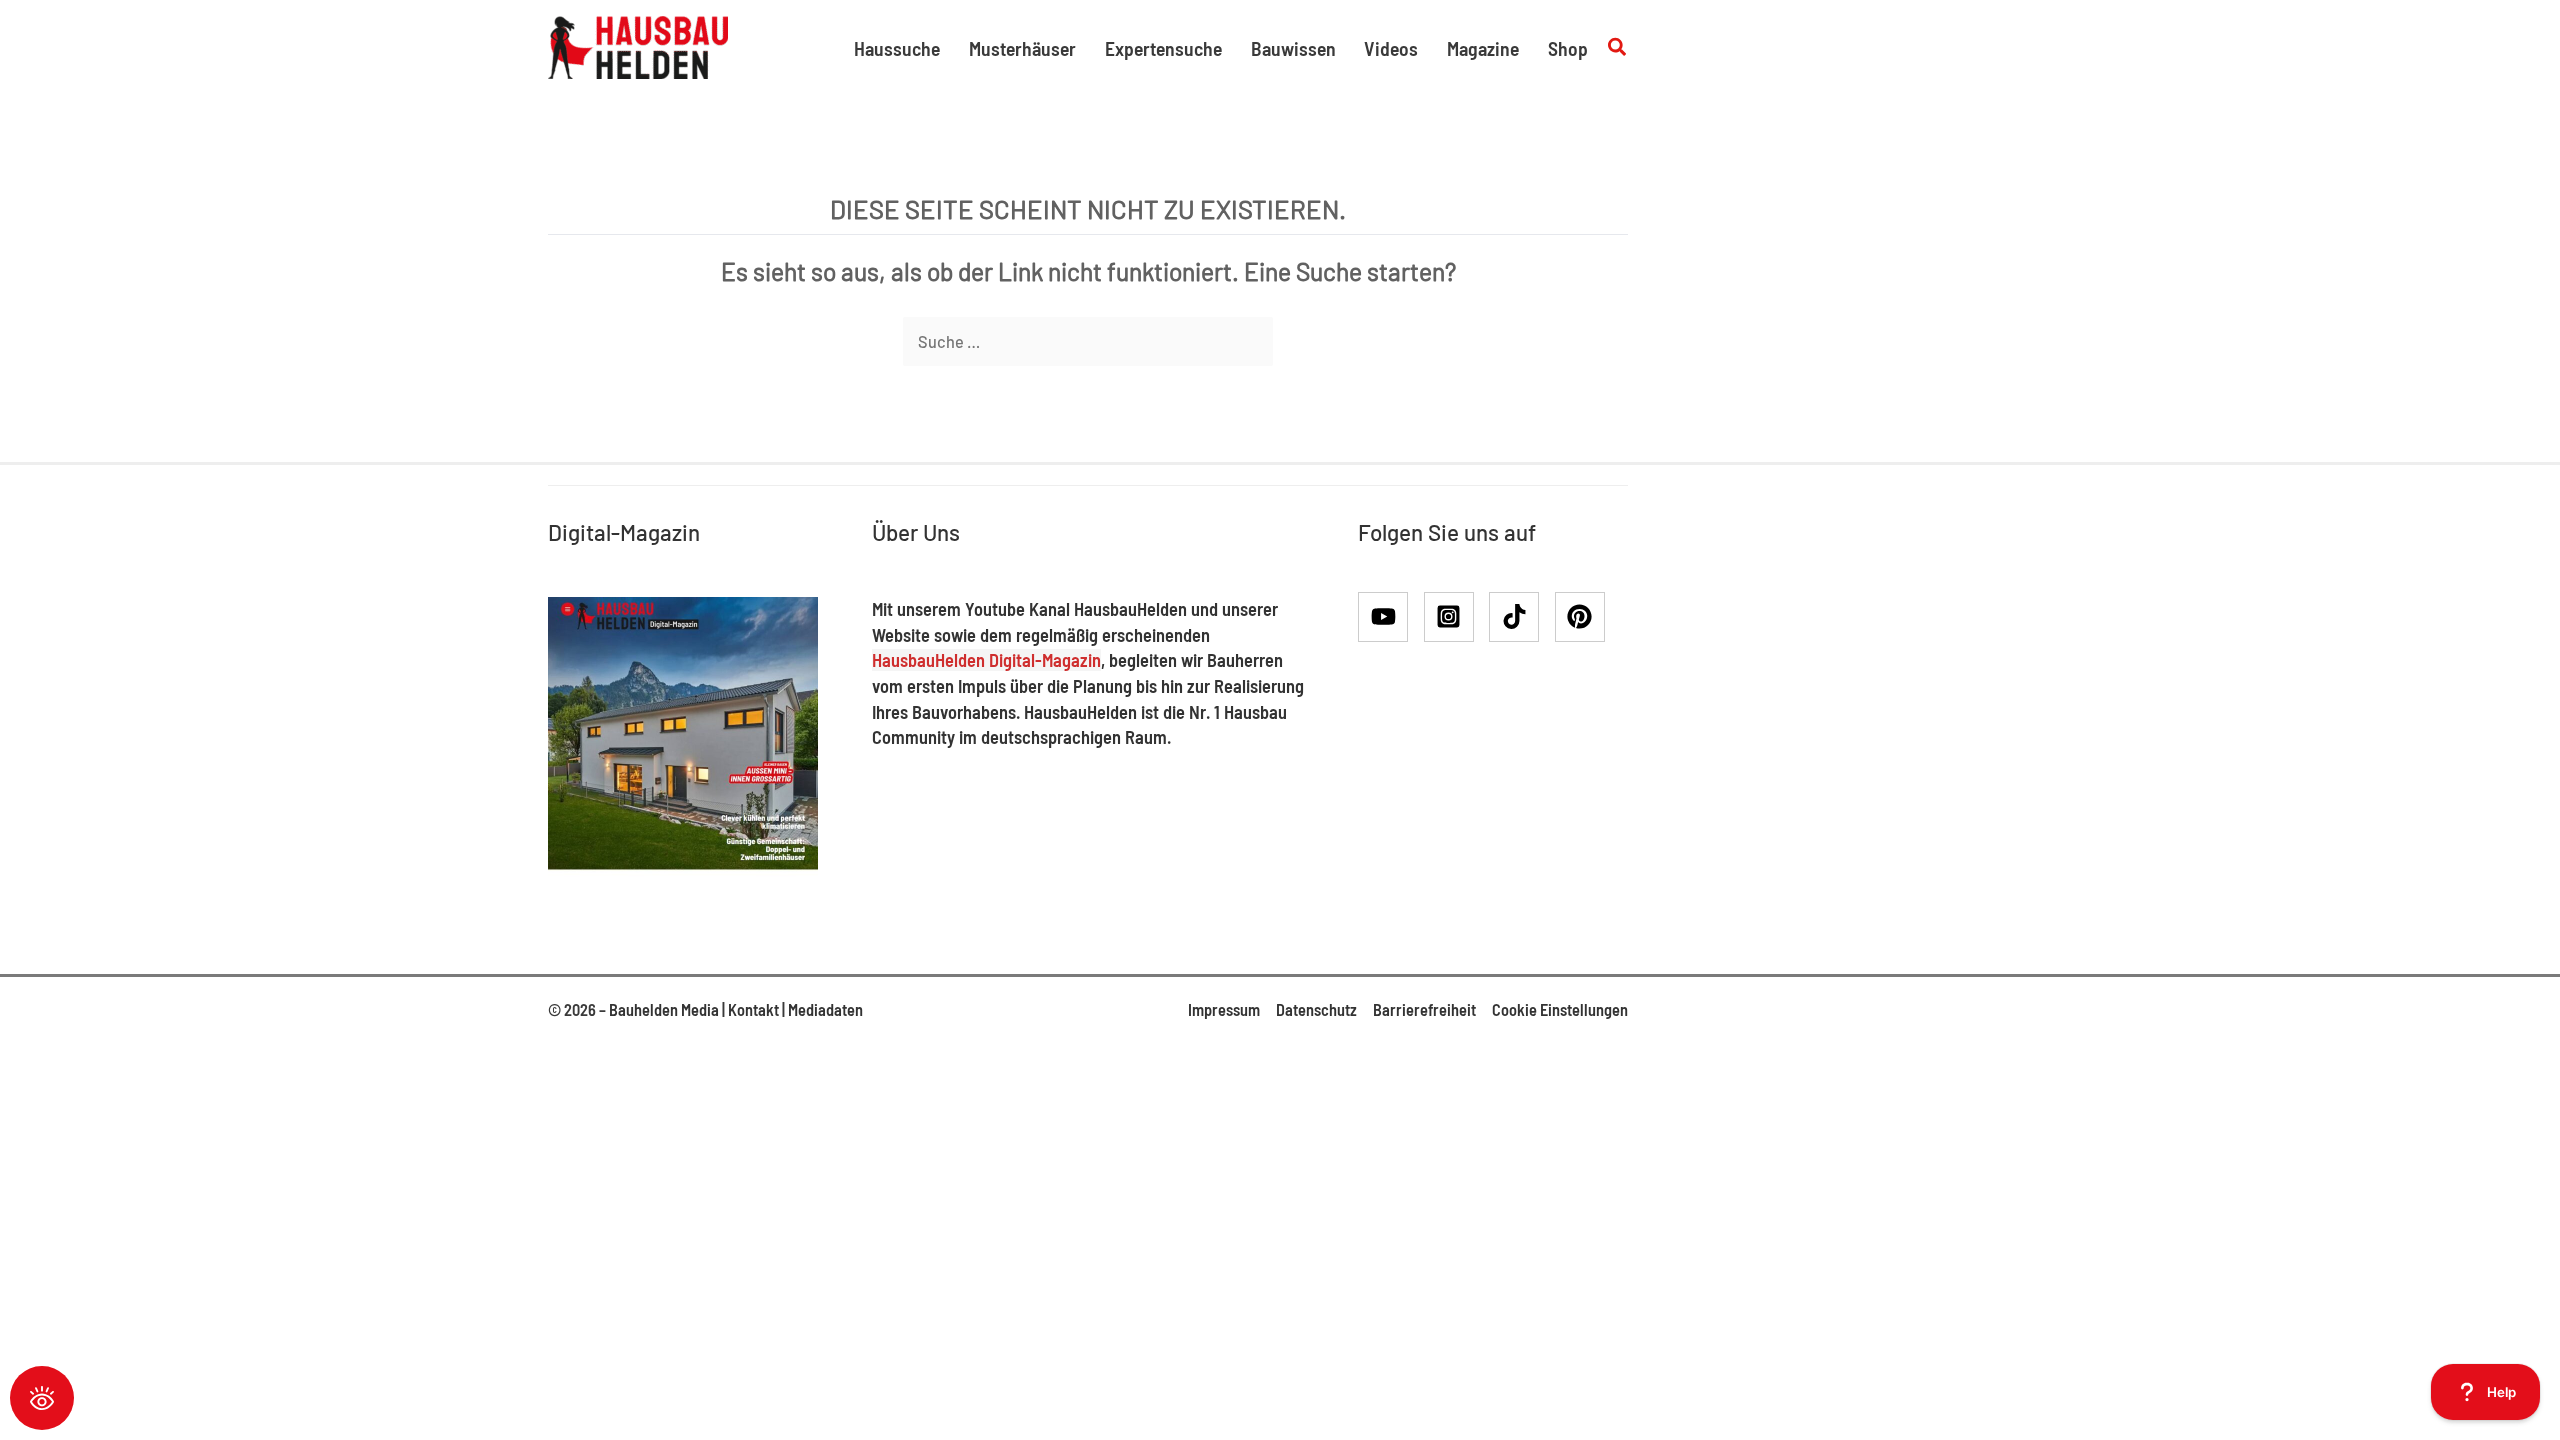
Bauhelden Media (664, 1009)
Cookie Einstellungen (1560, 1009)
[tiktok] (1520, 617)
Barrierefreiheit (1424, 1009)
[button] (1618, 47)
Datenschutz (1316, 1009)
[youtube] (1389, 617)
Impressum (1224, 1009)
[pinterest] (1584, 617)
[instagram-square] (1455, 617)
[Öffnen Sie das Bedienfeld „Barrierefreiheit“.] (42, 1398)
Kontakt (753, 1009)
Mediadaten (825, 1009)
